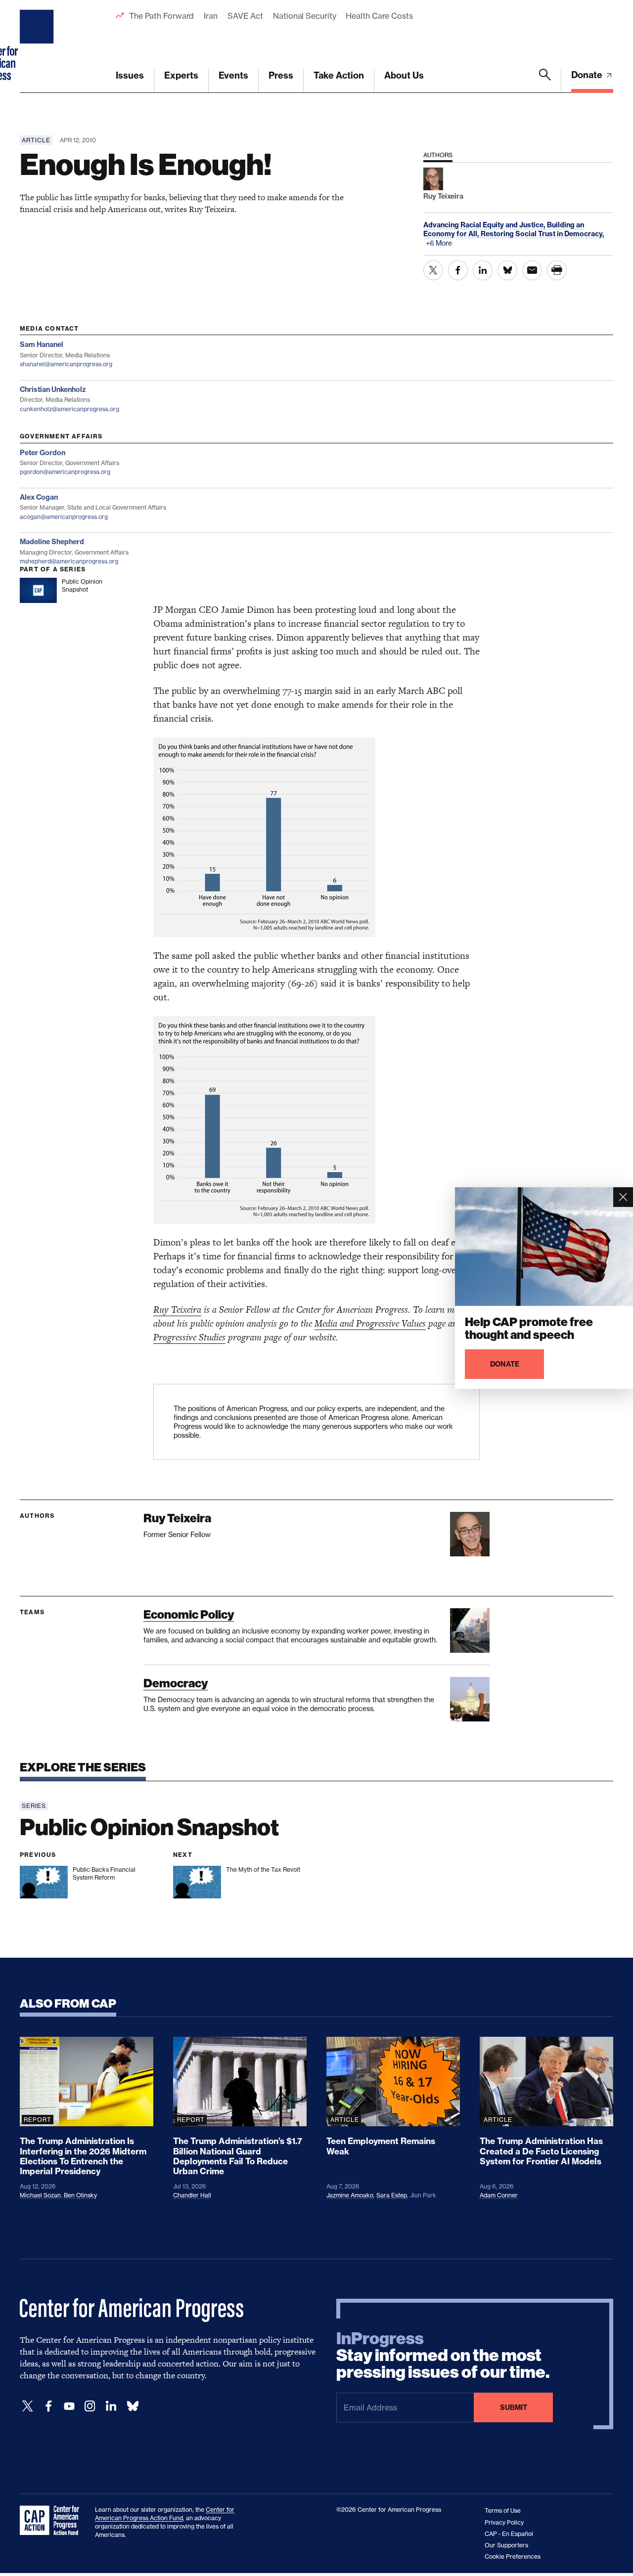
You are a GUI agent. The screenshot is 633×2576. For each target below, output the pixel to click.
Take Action (339, 75)
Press (281, 75)
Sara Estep (392, 2195)
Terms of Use (503, 2511)
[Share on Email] (532, 270)
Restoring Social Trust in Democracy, (543, 234)
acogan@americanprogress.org (64, 517)
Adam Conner (499, 2195)
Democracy (176, 1683)
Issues (130, 75)
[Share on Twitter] (433, 270)
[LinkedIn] (111, 2406)
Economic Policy (189, 1614)
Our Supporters (506, 2545)
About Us (404, 75)
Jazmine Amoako (350, 2195)
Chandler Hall (192, 2195)
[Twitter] (28, 2406)
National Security (304, 16)
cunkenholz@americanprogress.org (69, 409)
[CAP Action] (52, 2521)
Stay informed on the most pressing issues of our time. (443, 2356)
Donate (588, 75)
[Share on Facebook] (458, 270)
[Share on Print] (557, 270)
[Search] (545, 81)
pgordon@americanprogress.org (65, 472)
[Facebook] (48, 2406)
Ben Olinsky (80, 2195)
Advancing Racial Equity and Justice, (485, 225)
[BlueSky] (133, 2406)
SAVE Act (245, 16)
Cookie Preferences (513, 2556)
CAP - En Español (509, 2534)
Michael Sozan (40, 2195)
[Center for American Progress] (38, 46)
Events (233, 75)
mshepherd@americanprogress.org (69, 561)
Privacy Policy (504, 2522)
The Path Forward (161, 16)
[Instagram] (90, 2406)
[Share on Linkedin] (483, 270)
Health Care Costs (379, 16)
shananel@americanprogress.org (66, 364)
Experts (181, 75)
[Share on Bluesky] (507, 270)
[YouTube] (69, 2406)
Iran (211, 16)
